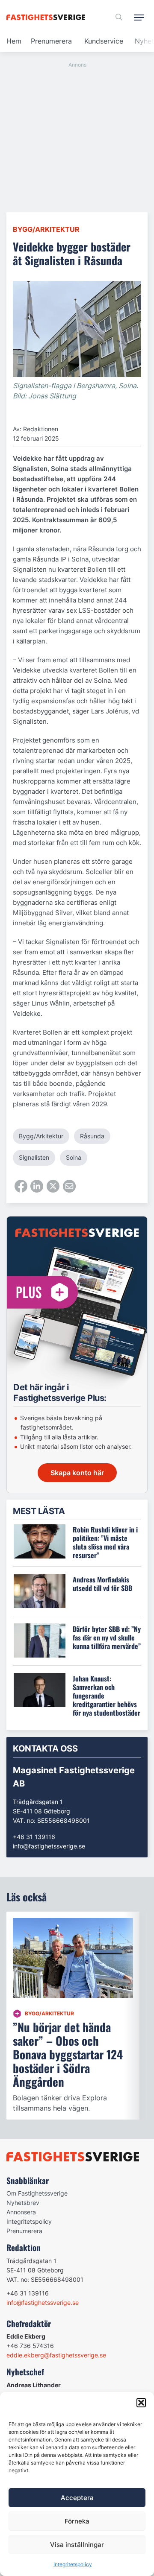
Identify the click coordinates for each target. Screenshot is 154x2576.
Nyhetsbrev (23, 2203)
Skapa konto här (77, 1473)
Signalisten (34, 1157)
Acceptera (77, 2498)
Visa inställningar (77, 2545)
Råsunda (92, 1136)
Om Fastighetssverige (37, 2193)
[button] (141, 2403)
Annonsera (21, 2212)
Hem (14, 41)
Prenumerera (51, 41)
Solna (74, 1157)
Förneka (77, 2521)
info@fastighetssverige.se (49, 1846)
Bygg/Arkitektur (46, 229)
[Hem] (47, 17)
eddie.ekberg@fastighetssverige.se (56, 2355)
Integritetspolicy (73, 2564)
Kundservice (104, 41)
